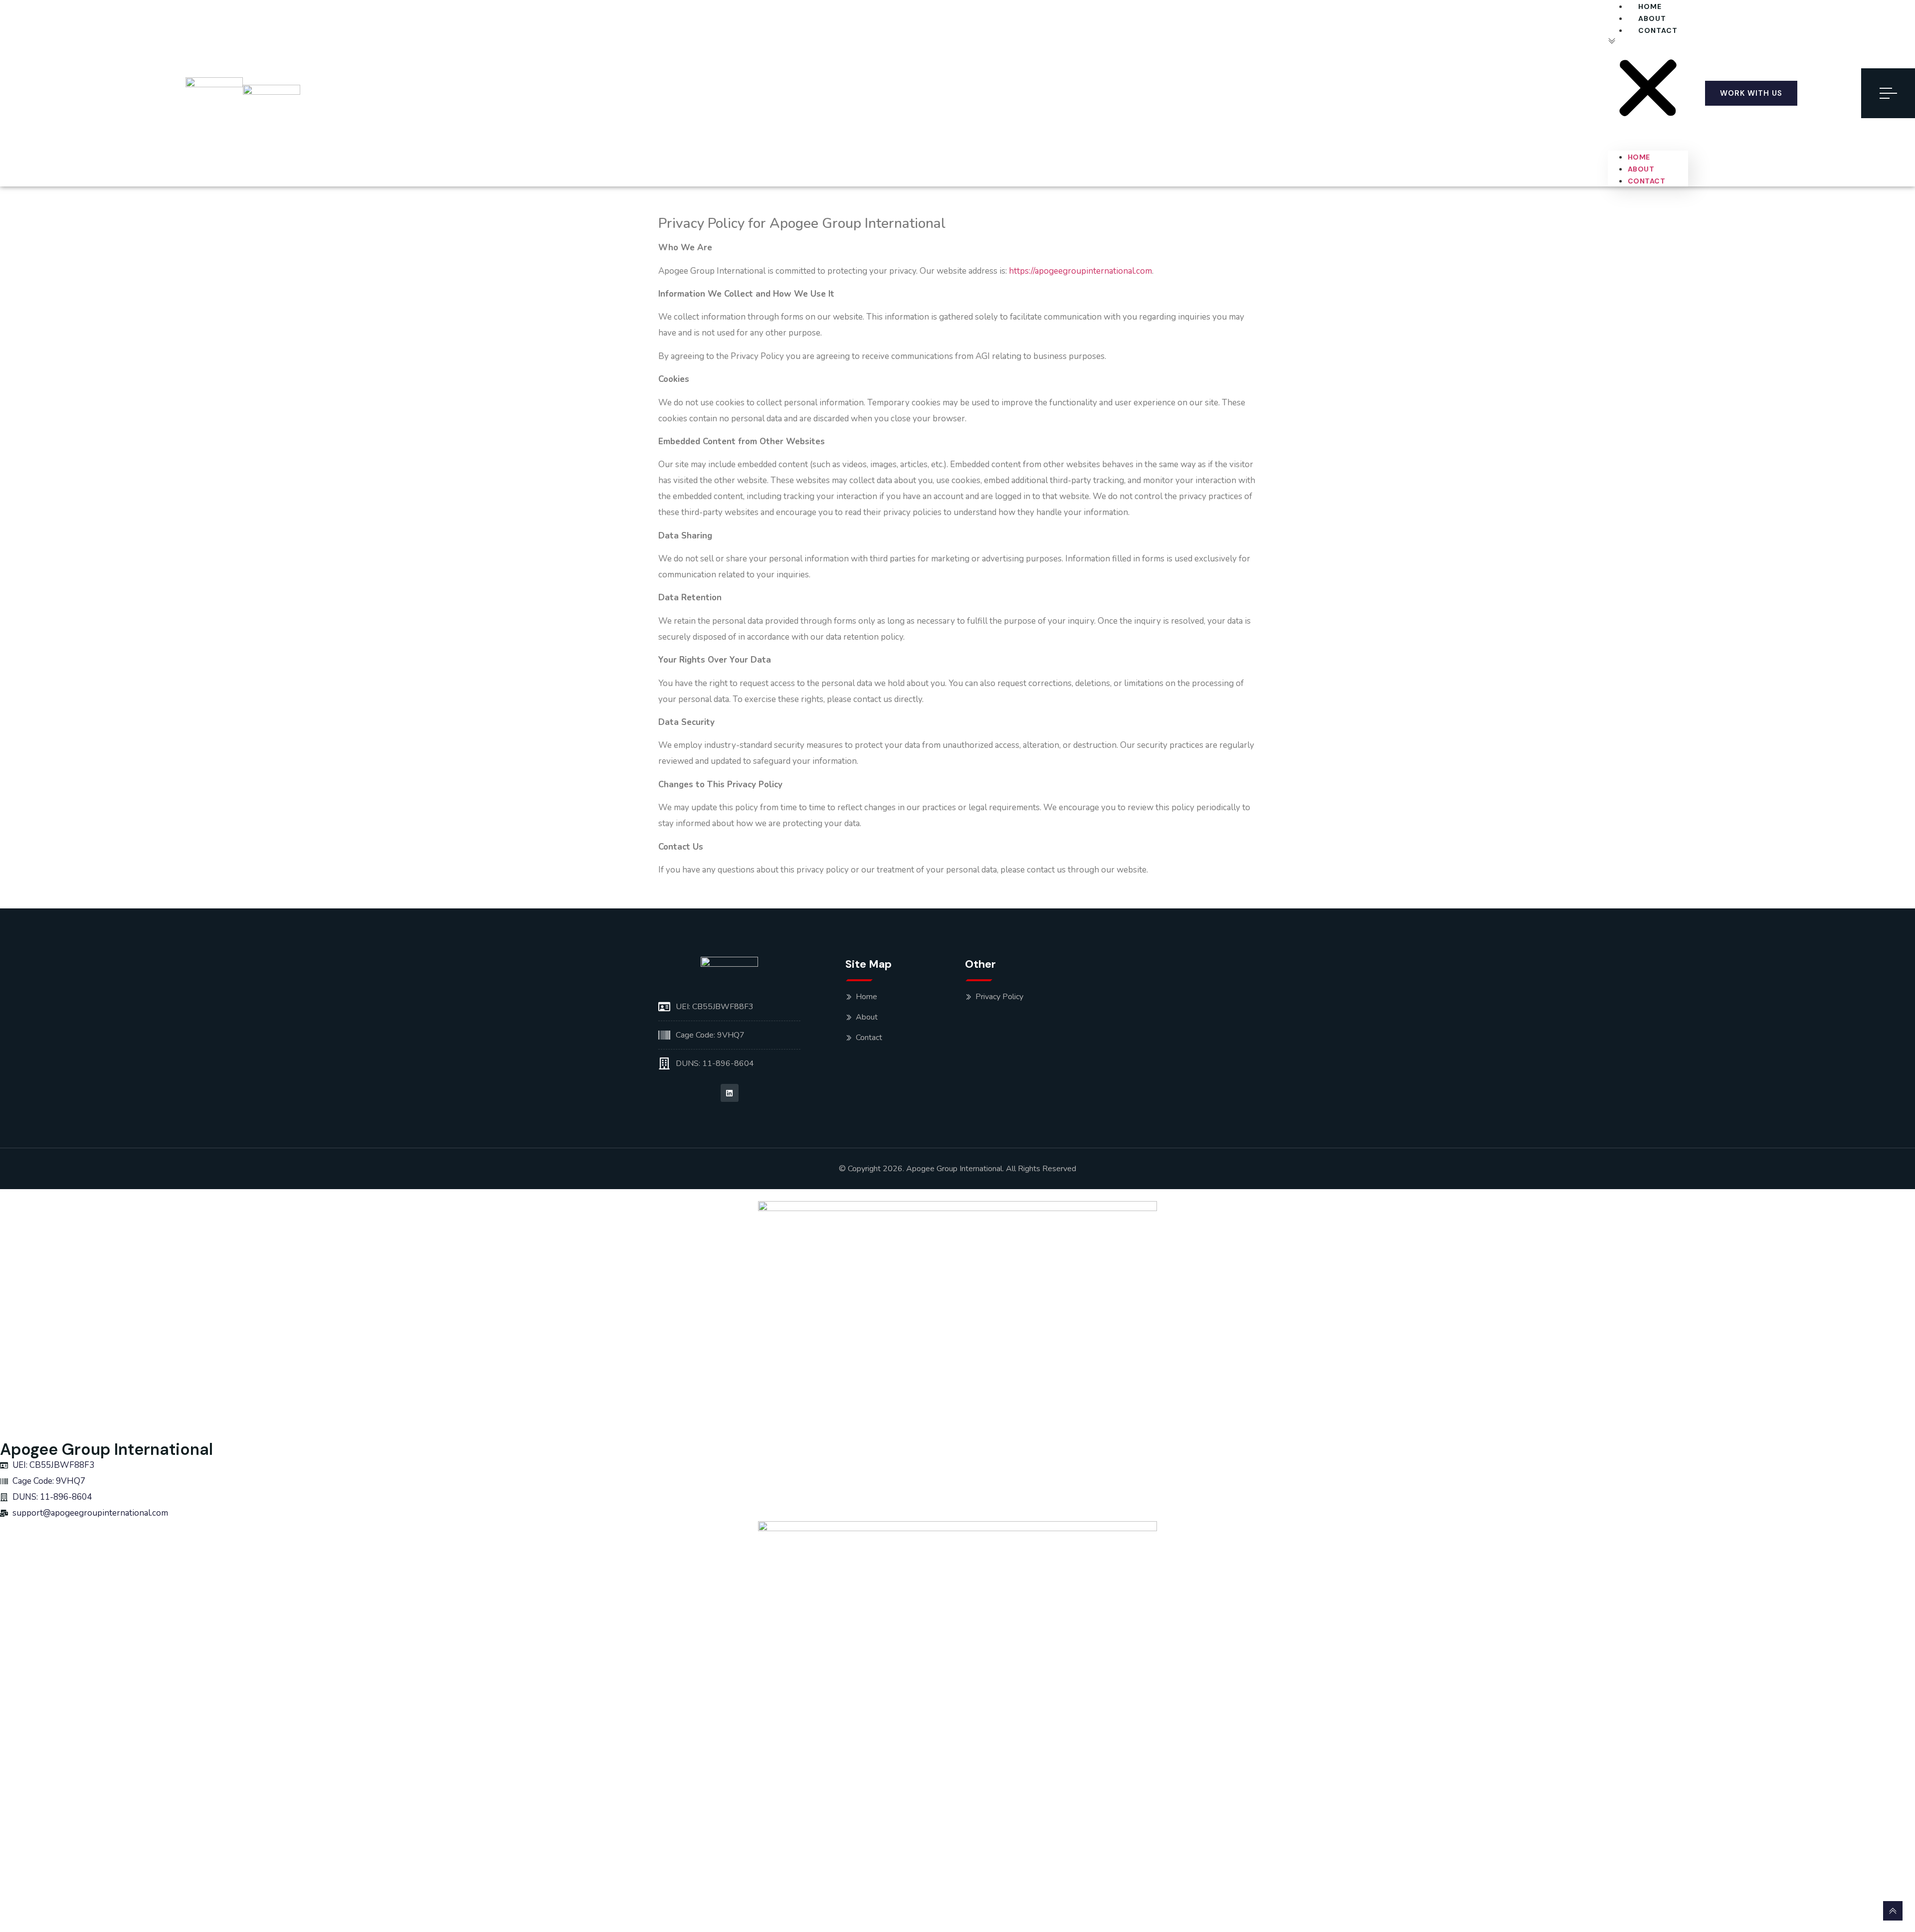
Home (1650, 6)
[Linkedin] (730, 1093)
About (1652, 18)
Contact (1658, 30)
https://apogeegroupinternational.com (1080, 271)
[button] (1648, 84)
